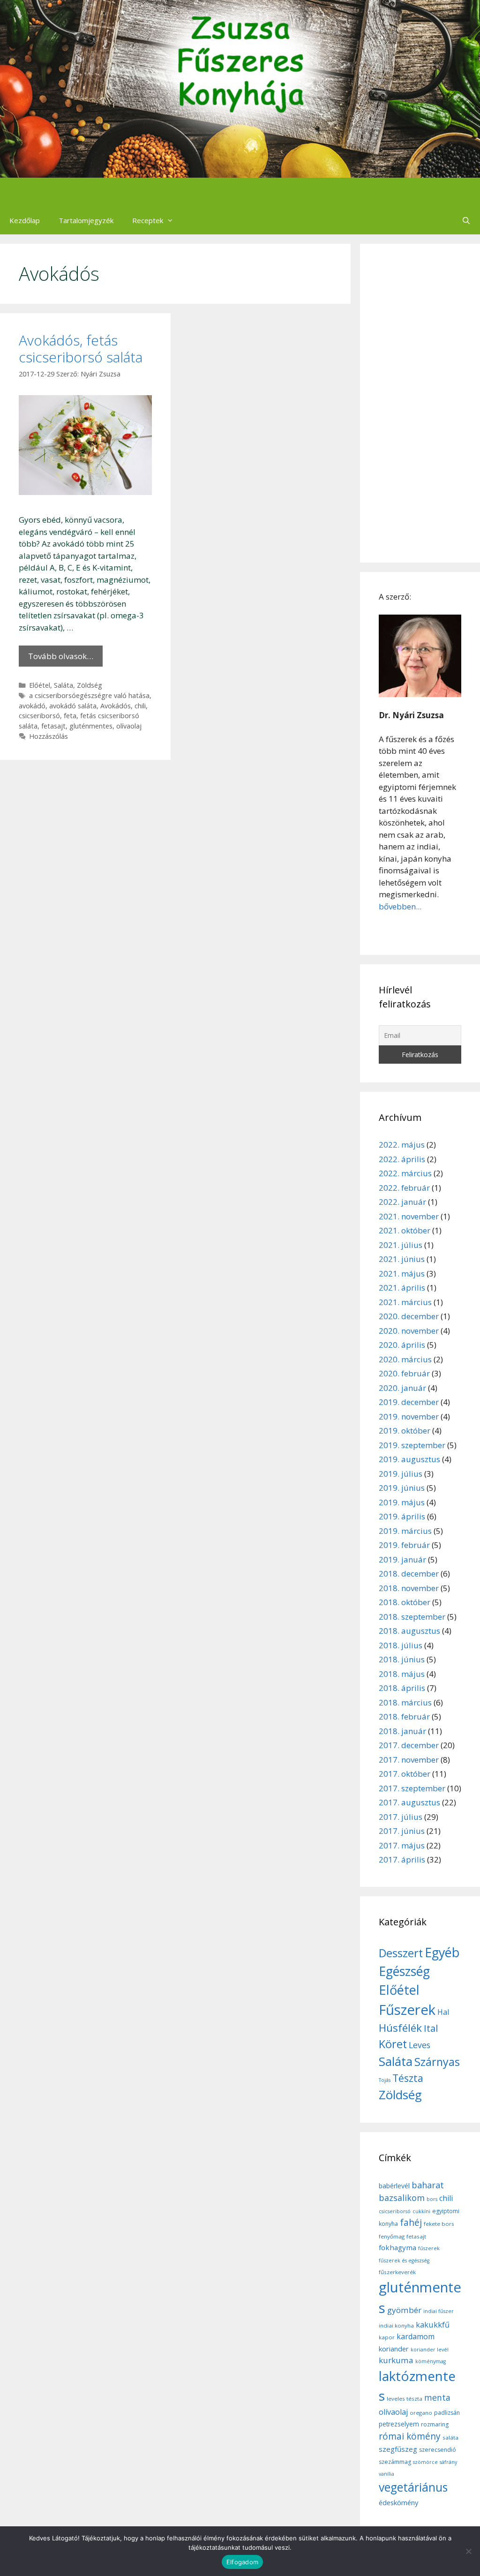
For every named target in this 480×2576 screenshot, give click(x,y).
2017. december (409, 1745)
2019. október (405, 1431)
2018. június (402, 1659)
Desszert (401, 1953)
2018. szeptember (412, 1617)
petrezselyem (399, 2424)
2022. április (402, 1159)
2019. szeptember (412, 1445)
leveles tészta (405, 2399)
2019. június (402, 1488)
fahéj (411, 2223)
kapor (387, 2337)
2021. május (402, 1273)
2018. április (402, 1688)
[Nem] (468, 2551)
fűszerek (429, 2248)
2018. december (409, 1573)
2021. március (405, 1302)
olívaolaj (129, 726)
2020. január (402, 1388)
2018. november (409, 1588)
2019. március (405, 1531)
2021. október (405, 1230)
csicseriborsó (39, 716)
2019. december (409, 1402)
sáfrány (448, 2462)
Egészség (404, 1971)
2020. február (404, 1373)
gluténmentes (91, 726)
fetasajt (53, 726)
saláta (450, 2437)
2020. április (402, 1345)
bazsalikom (402, 2198)
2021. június (402, 1259)
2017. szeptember (412, 1788)
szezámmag (395, 2462)
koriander (394, 2349)
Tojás (385, 2080)
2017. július (401, 1817)
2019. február (404, 1545)
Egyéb (442, 1952)
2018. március (405, 1702)
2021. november (409, 1216)
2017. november (409, 1760)
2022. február (404, 1188)
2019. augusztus (409, 1459)
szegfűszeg (398, 2449)
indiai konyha (396, 2325)
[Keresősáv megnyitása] (466, 220)
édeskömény (398, 2502)
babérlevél (394, 2186)
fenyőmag (392, 2236)
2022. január (402, 1202)
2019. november (409, 1416)
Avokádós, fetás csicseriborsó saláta (81, 349)
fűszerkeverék (397, 2272)
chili (140, 706)
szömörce (425, 2462)
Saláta (64, 685)
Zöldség (90, 685)
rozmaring (435, 2424)
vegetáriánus (413, 2487)
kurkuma (396, 2360)
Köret (393, 2044)
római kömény (410, 2436)
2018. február (404, 1716)
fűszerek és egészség (404, 2261)
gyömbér (404, 2310)
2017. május (402, 1845)
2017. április (402, 1859)
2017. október (405, 1774)
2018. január (402, 1731)
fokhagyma (397, 2247)
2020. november (409, 1331)
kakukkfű (433, 2325)
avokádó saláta (73, 706)
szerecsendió (438, 2450)
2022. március (405, 1173)
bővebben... (400, 906)
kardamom (416, 2336)
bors (432, 2199)
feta (70, 716)
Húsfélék (400, 2028)
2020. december (409, 1316)
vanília (386, 2474)
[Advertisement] (420, 403)
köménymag (431, 2361)
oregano (421, 2413)
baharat (428, 2185)
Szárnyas (437, 2062)
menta (437, 2397)
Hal (443, 2012)
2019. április (402, 1516)
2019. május (402, 1502)
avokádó (32, 706)
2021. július (401, 1245)
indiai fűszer (439, 2311)
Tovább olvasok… (61, 656)
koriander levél (430, 2350)
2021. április (402, 1288)
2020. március (405, 1359)
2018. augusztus (409, 1631)
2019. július (401, 1474)
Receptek (148, 220)
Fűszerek (407, 2010)
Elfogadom (242, 2562)
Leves (420, 2045)
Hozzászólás (49, 736)
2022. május (402, 1145)
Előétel (40, 685)
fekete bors (439, 2224)
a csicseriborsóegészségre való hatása (89, 695)
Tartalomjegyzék (86, 220)
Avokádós (116, 706)
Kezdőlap (25, 220)
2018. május (402, 1674)
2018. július (401, 1645)
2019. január (402, 1559)
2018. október (405, 1602)
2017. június (402, 1831)
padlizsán (447, 2413)
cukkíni (421, 2211)
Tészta (408, 2078)
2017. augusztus (409, 1802)
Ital (431, 2028)
